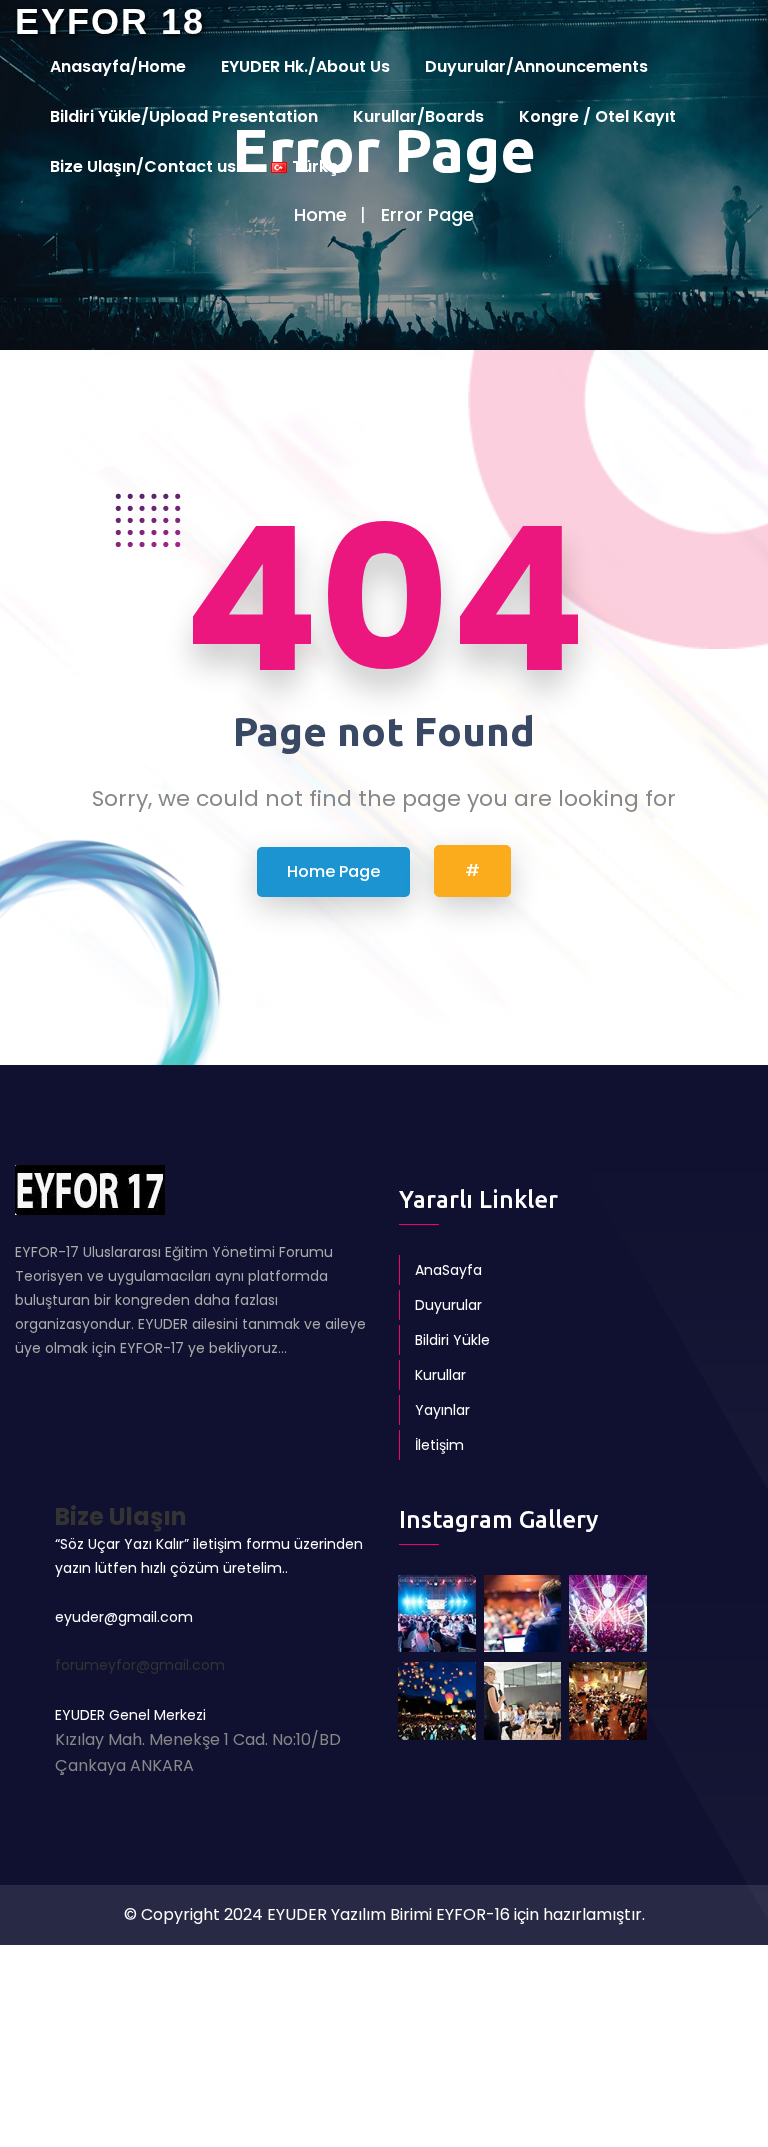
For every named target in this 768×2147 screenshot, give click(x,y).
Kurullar (440, 1375)
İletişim (439, 1445)
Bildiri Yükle (452, 1340)
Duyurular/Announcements (536, 66)
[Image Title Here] (437, 1614)
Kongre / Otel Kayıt (597, 116)
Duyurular (448, 1305)
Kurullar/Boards (418, 116)
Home (320, 214)
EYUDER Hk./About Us (305, 66)
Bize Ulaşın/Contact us (143, 166)
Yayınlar (442, 1410)
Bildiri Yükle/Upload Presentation (184, 116)
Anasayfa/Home (118, 66)
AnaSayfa (448, 1270)
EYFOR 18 (110, 21)
